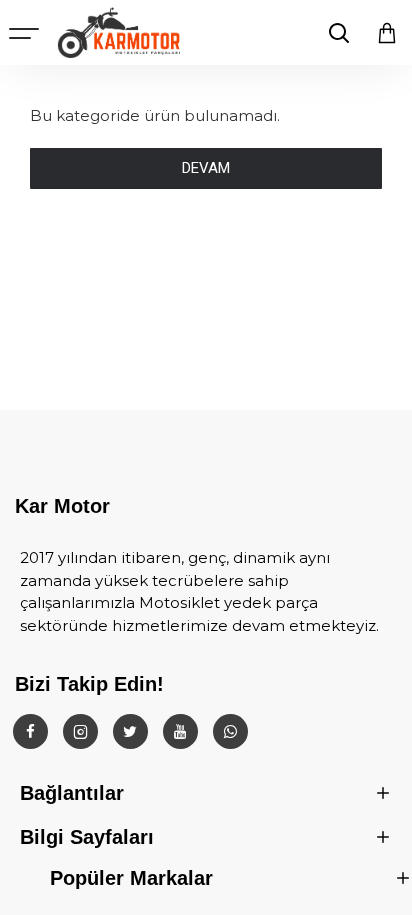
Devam (206, 168)
